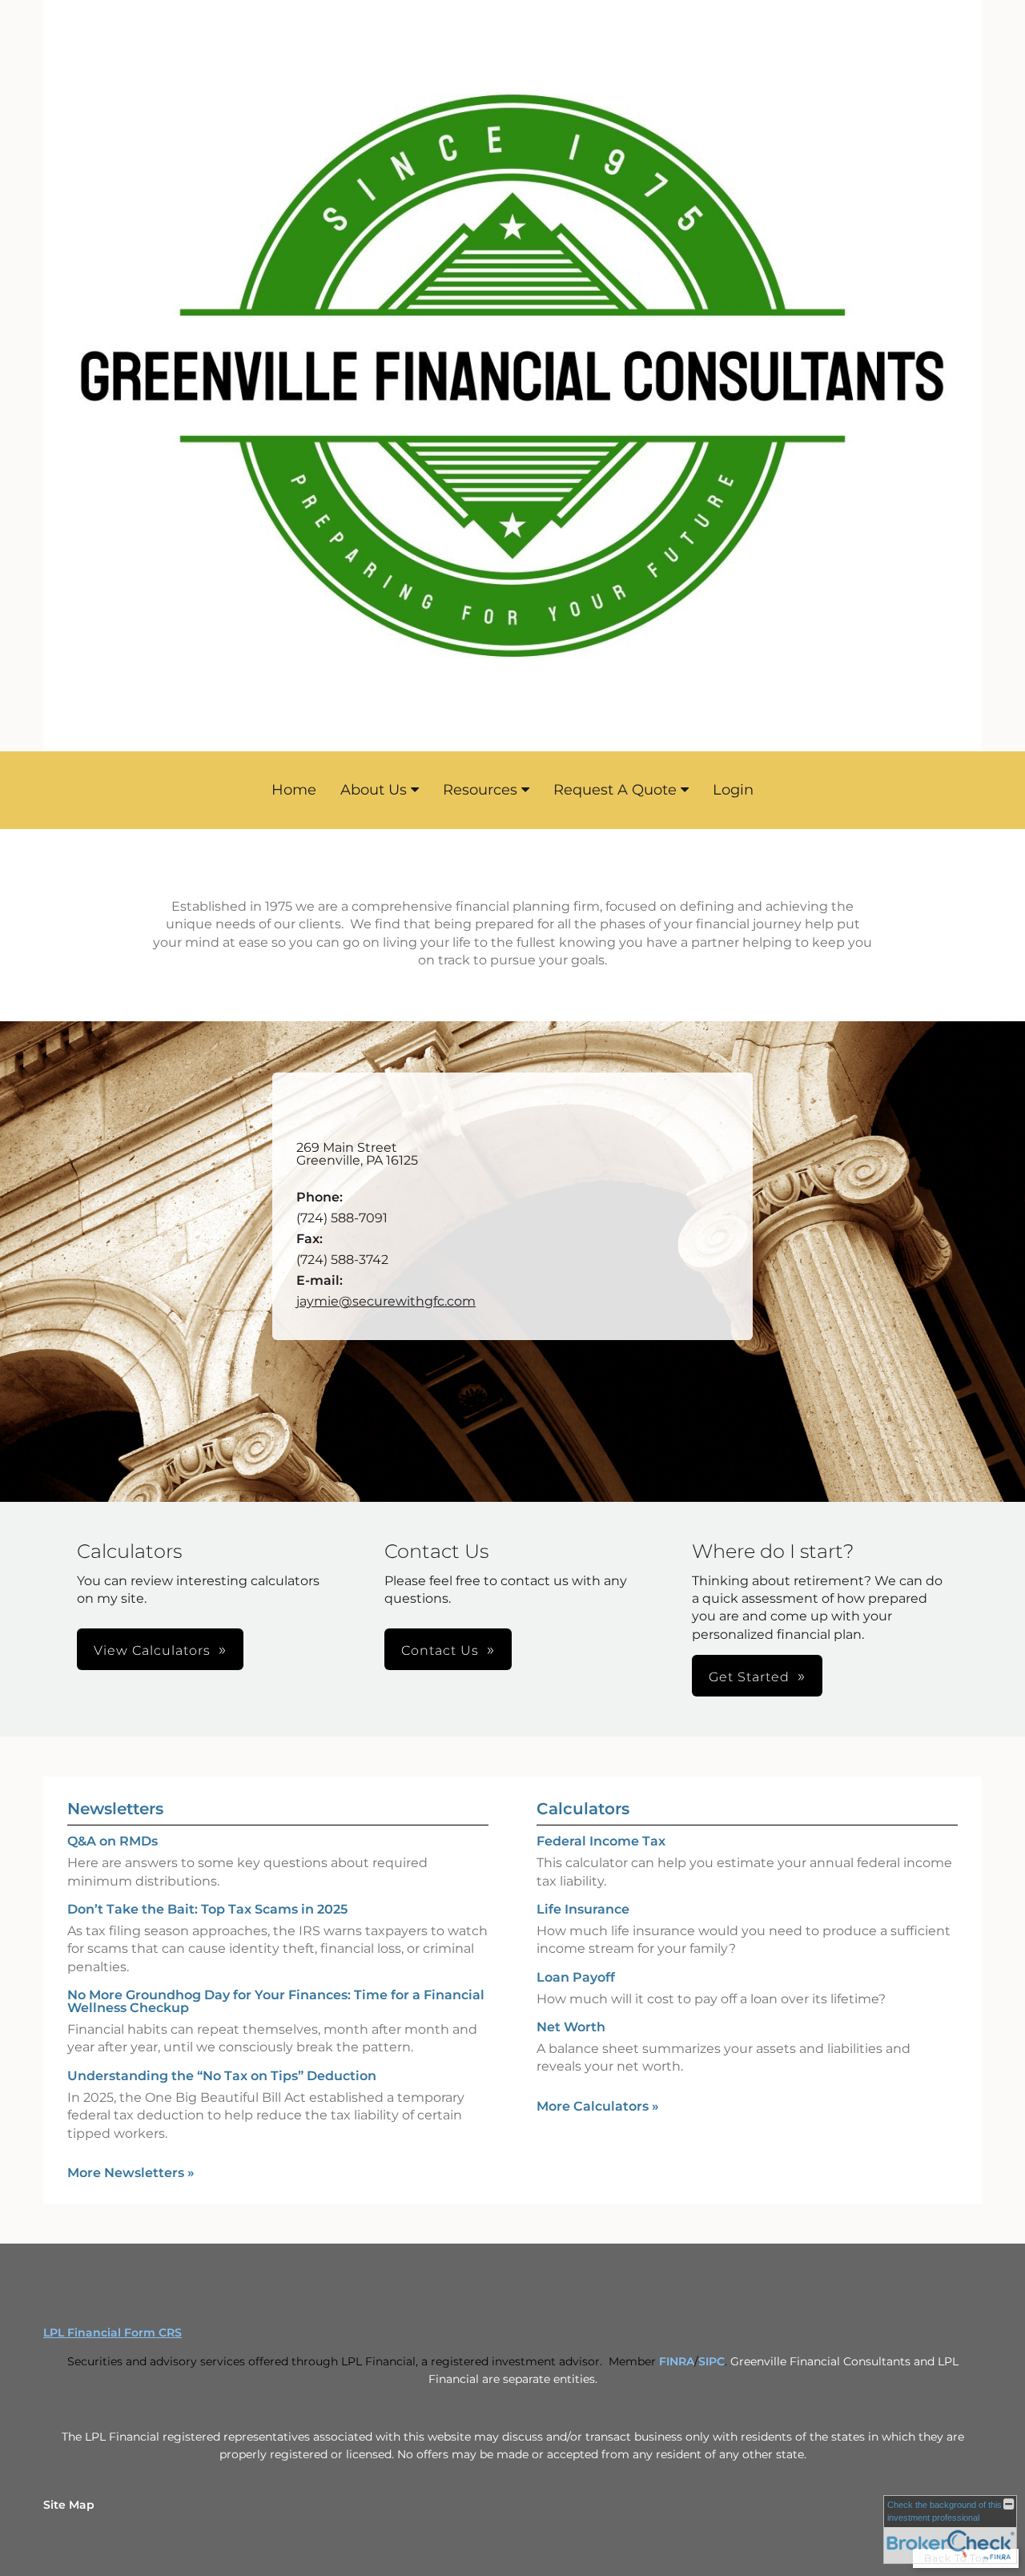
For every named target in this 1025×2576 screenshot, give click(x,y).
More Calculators (598, 2106)
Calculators (583, 1809)
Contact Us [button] (440, 1650)
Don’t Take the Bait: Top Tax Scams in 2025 (207, 1909)
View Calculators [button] (152, 1650)
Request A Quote (615, 790)
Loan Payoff (576, 1977)
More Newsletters (131, 2173)
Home (294, 790)
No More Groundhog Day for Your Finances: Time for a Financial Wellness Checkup (276, 2001)
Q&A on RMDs (113, 1841)
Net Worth (571, 2027)
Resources (480, 790)
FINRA (677, 2361)
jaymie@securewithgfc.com (386, 1301)
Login (733, 790)
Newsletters (115, 1809)
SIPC (711, 2361)
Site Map (69, 2505)
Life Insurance (583, 1909)
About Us (374, 790)
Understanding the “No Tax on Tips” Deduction (222, 2076)
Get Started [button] (749, 1677)
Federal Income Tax (601, 1841)
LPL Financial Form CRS (113, 2332)
